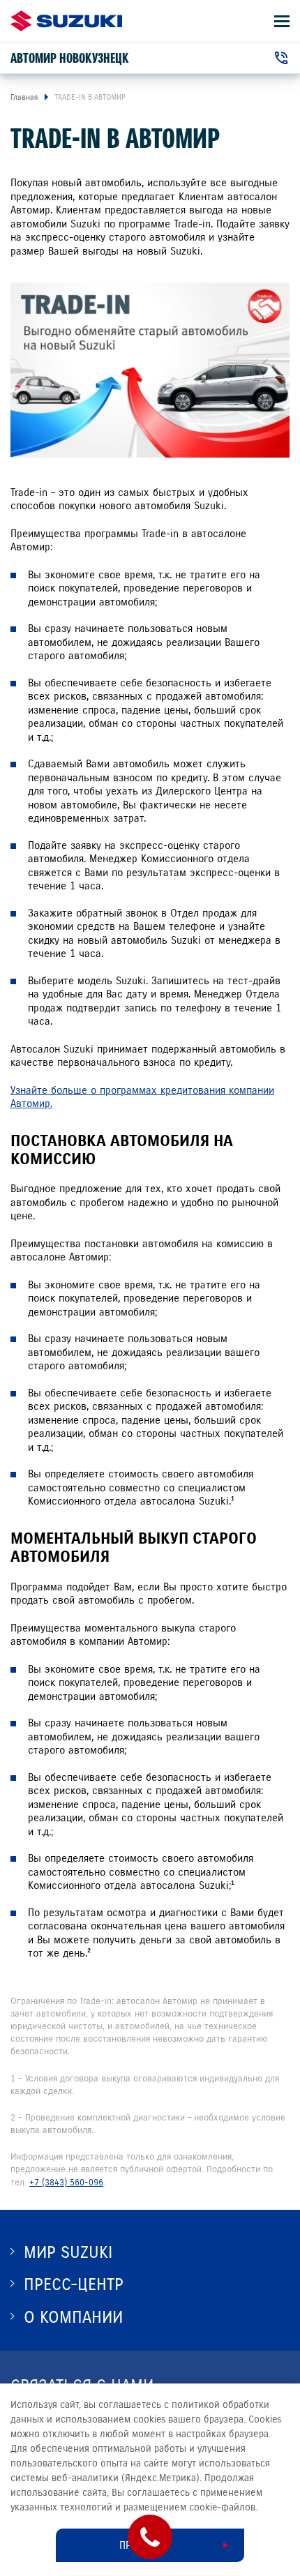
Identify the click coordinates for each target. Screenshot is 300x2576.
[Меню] (282, 21)
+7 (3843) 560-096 (66, 2183)
